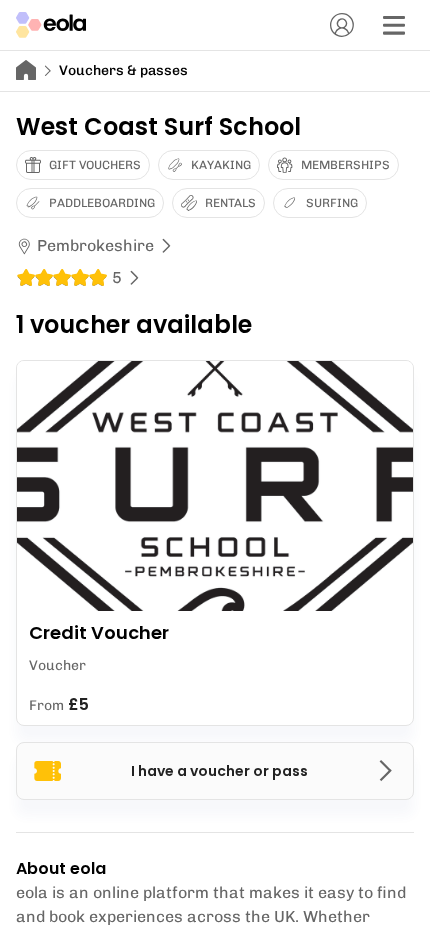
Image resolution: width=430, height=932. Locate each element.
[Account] (342, 25)
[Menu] (394, 25)
